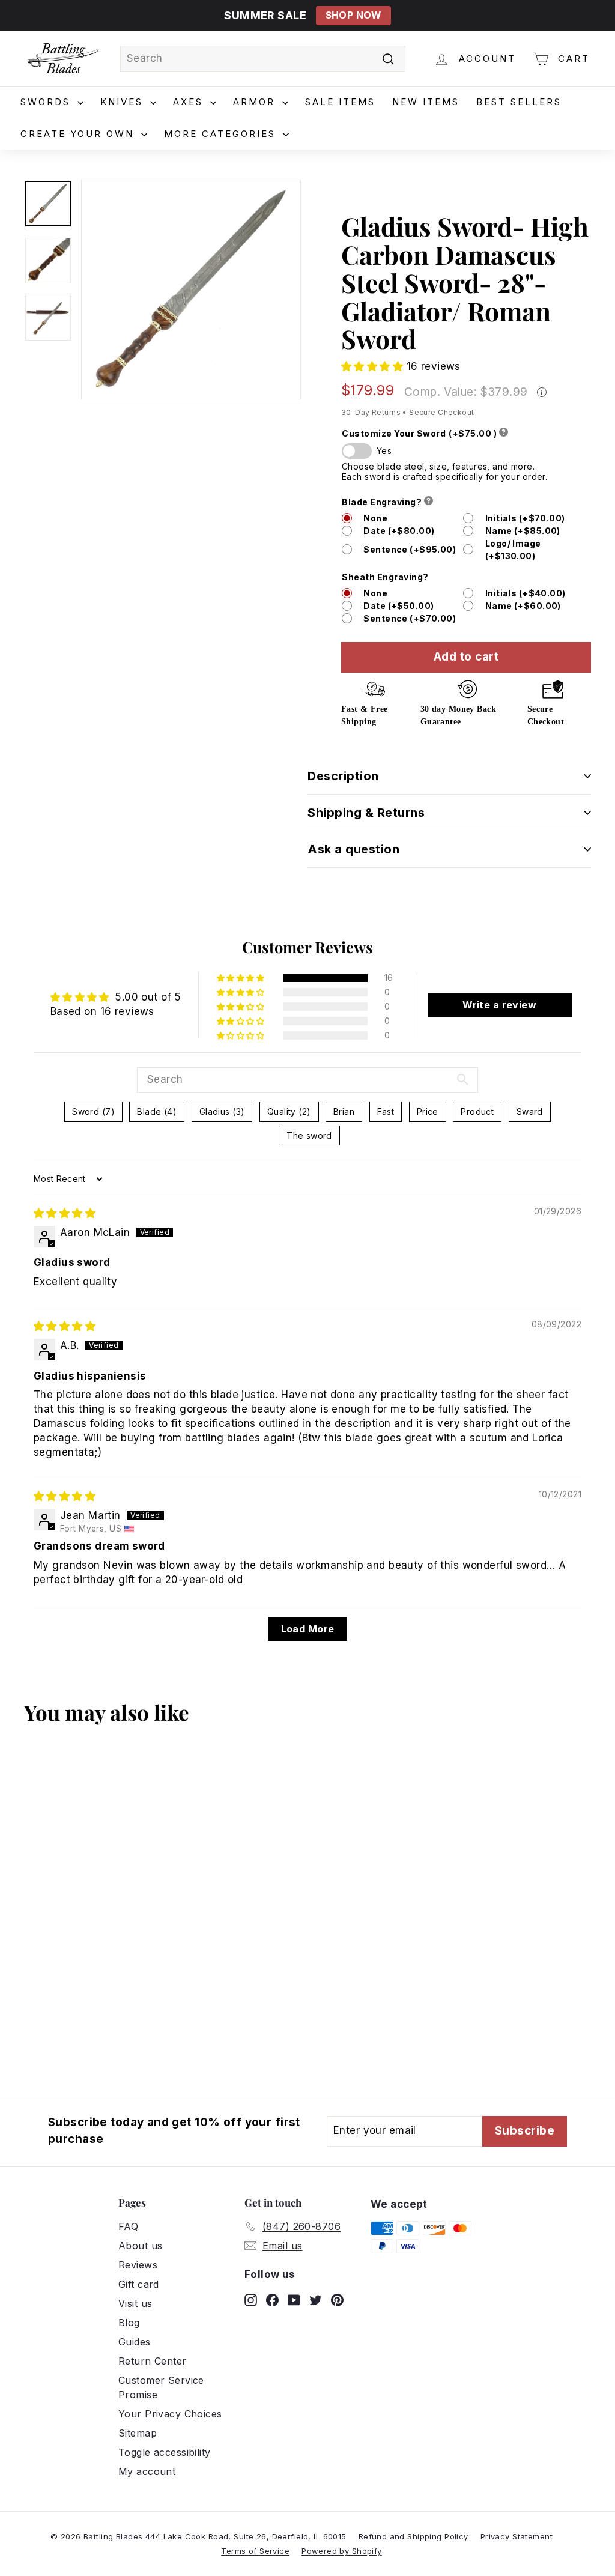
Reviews (138, 2265)
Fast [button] (386, 1111)
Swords (47, 102)
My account (147, 2471)
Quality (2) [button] (289, 1111)
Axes (190, 102)
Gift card (139, 2284)
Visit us (135, 2303)
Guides (135, 2342)
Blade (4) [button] (157, 1111)
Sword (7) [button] (93, 1111)
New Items (426, 102)
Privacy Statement (517, 2536)
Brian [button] (344, 1111)
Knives (124, 102)
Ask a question (353, 849)
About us (140, 2246)
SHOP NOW (353, 15)
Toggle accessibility (165, 2452)
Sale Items (340, 102)
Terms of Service (255, 2551)
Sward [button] (530, 1111)
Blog (129, 2323)
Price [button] (428, 1111)
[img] (65, 1213)
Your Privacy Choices (170, 2414)
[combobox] (263, 59)
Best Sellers (519, 102)
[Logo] (63, 59)
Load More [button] (308, 1629)
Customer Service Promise (161, 2387)
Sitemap (138, 2433)
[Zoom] (191, 289)
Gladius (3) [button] (222, 1111)
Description (343, 776)
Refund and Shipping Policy (414, 2536)
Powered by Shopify (342, 2551)
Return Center (153, 2361)
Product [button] (477, 1111)
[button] (374, 366)
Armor (256, 102)
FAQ (128, 2226)
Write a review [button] (499, 1005)
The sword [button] (309, 1135)
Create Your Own (79, 134)
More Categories (222, 134)
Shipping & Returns (366, 813)
